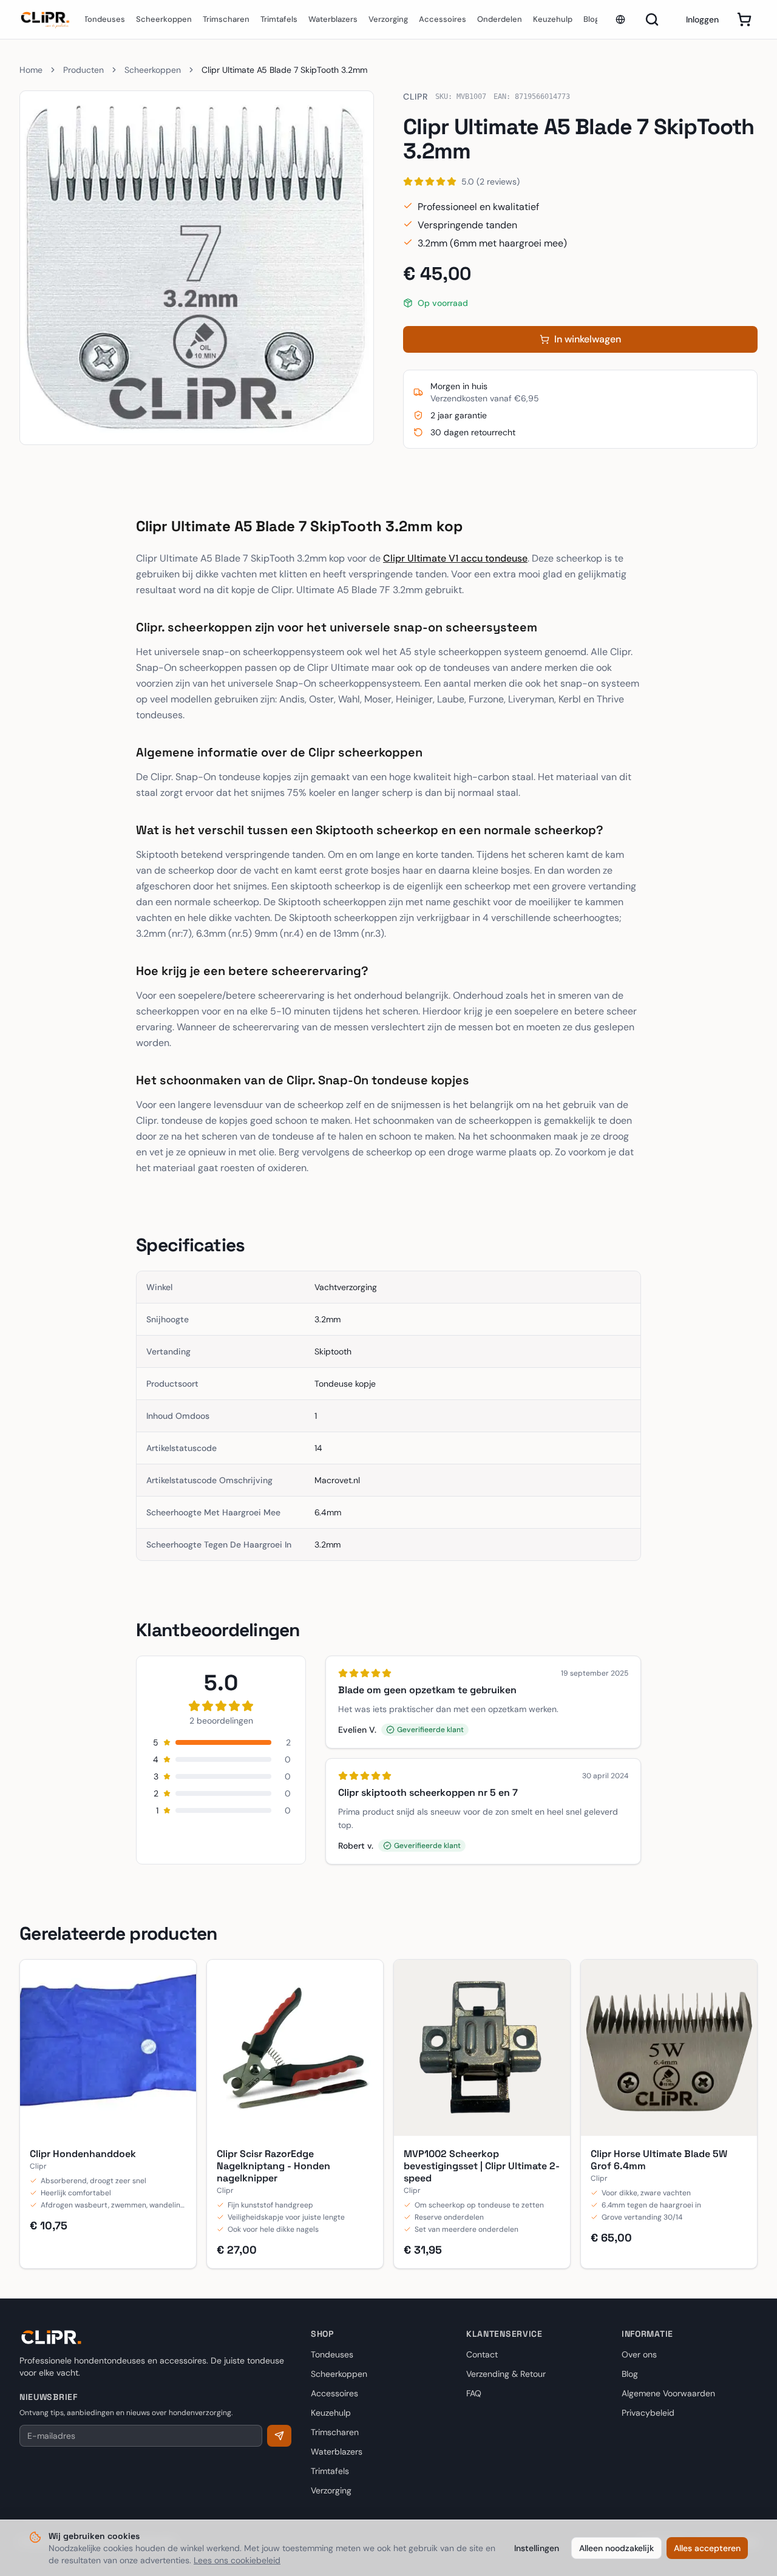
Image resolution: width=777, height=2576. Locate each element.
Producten (83, 70)
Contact (482, 2354)
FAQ (474, 2393)
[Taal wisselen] (620, 19)
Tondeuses (104, 19)
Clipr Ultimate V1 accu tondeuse (455, 558)
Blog (591, 19)
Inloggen (702, 19)
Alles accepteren (707, 2548)
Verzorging (388, 19)
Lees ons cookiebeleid (237, 2560)
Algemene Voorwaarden (668, 2393)
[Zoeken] (652, 19)
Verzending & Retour (506, 2374)
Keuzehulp (553, 19)
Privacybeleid (648, 2413)
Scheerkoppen (164, 19)
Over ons (639, 2354)
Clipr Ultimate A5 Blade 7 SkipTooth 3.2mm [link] (284, 70)
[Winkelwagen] (744, 19)
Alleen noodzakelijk (616, 2548)
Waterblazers (333, 19)
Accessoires (443, 19)
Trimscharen (226, 19)
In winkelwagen (588, 339)
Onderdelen (500, 19)
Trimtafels (279, 19)
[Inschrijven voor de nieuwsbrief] (279, 2436)
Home (31, 70)
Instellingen (537, 2548)
